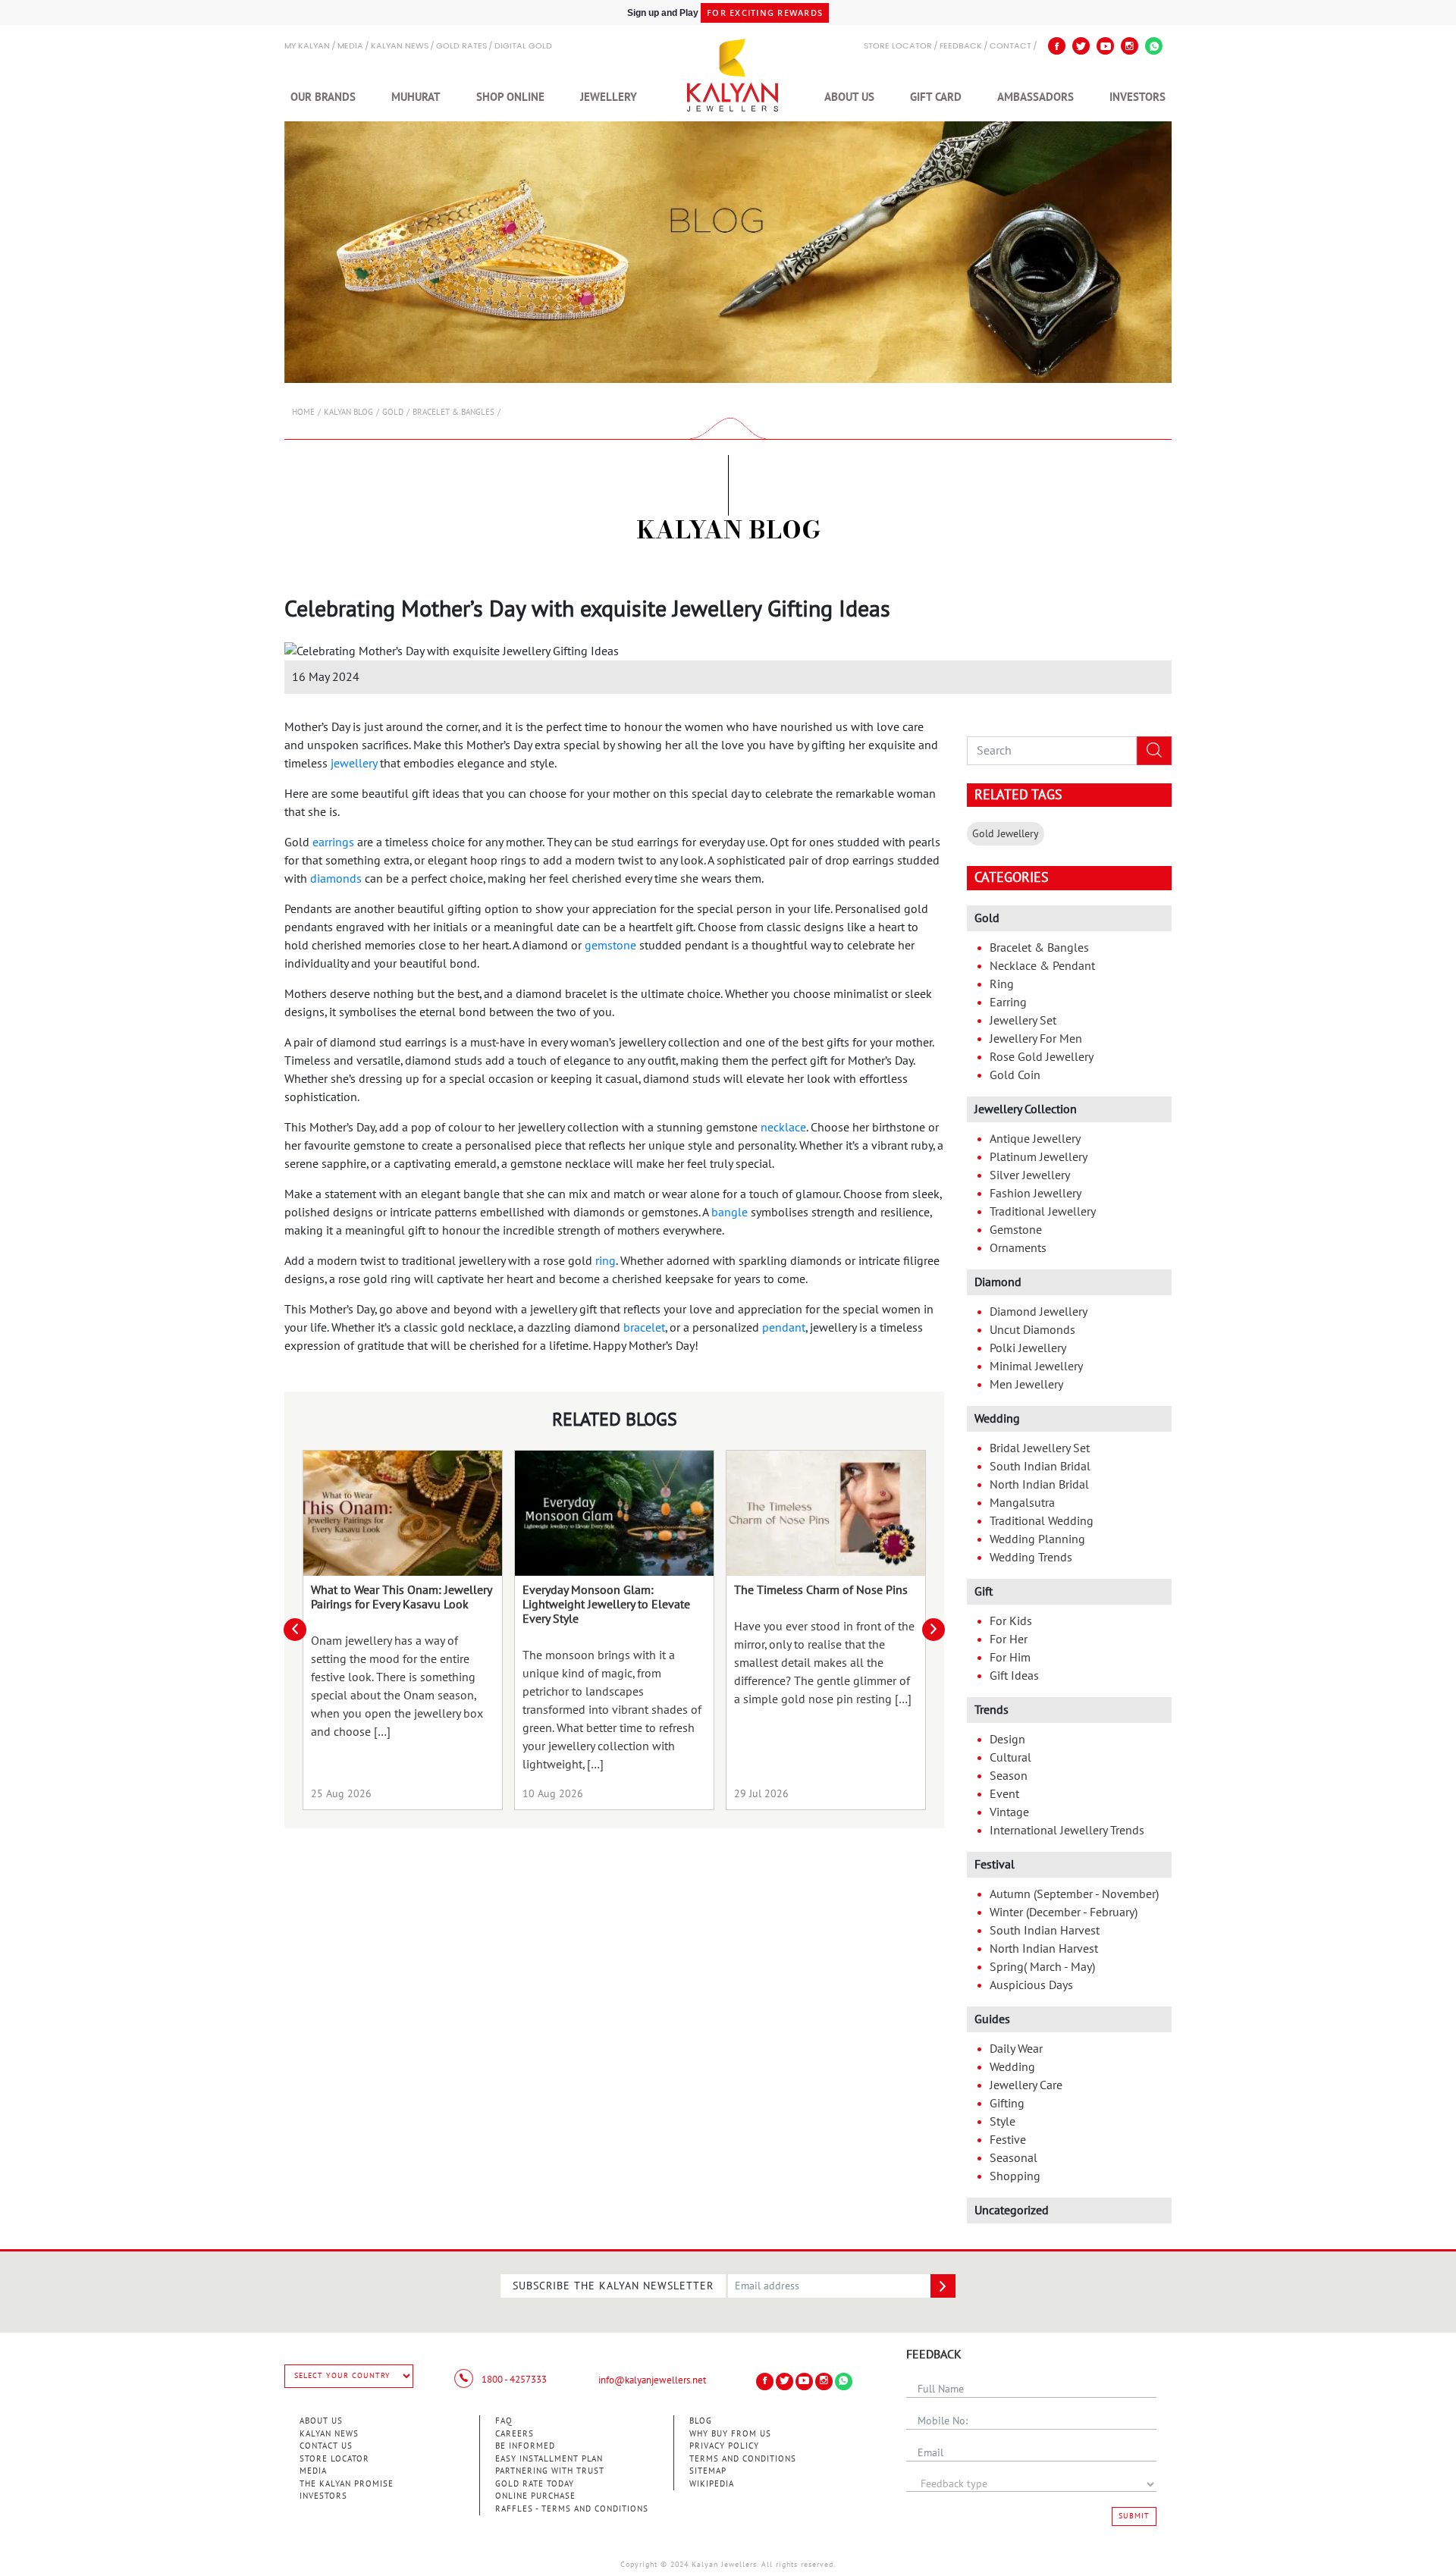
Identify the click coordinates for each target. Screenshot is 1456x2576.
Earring (1008, 1002)
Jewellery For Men (1036, 1039)
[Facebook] (1057, 46)
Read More (403, 1513)
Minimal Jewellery (1036, 1366)
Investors (1137, 97)
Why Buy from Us (730, 2434)
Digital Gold (523, 47)
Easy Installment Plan (549, 2459)
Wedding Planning (1037, 1539)
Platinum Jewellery (1039, 1157)
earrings (333, 842)
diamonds (336, 879)
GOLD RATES (461, 47)
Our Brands (323, 97)
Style (1003, 2122)
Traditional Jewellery (1043, 1212)
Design (1007, 1740)
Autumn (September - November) (1074, 1894)
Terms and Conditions (743, 2459)
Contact (1010, 47)
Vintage (1009, 1812)
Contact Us (326, 2446)
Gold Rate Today (535, 2484)
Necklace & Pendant (1042, 966)
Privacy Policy (724, 2446)
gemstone (610, 946)
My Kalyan (307, 47)
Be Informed (525, 2446)
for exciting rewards (765, 13)
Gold (393, 412)
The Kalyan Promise (347, 2484)
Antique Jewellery (1035, 1139)
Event (1004, 1794)
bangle (730, 1213)
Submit (1134, 2516)
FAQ (504, 2421)
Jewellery (609, 97)
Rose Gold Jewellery (1042, 1057)
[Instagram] (1130, 46)
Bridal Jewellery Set (1040, 1448)
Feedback (961, 47)
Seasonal (1014, 2158)
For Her (1009, 1639)
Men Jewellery (1026, 1385)
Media (350, 47)
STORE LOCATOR (898, 47)
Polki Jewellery (1028, 1348)
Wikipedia (712, 2484)
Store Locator (334, 2459)
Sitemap (708, 2471)
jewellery (354, 764)
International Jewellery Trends (1067, 1831)
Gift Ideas (1014, 1676)
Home (303, 412)
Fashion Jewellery (1036, 1194)
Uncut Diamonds (1032, 1330)
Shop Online (510, 97)
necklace (783, 1128)
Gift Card (936, 97)
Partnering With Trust (550, 2471)
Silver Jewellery (1030, 1175)
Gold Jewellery (1006, 834)
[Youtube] (1105, 46)
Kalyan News (400, 47)
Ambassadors (1036, 97)
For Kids (1011, 1621)
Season (1009, 1776)
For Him (1010, 1658)
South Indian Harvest (1045, 1931)
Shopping (1015, 2176)
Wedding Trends (1031, 1558)
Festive (1008, 2140)
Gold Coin (1015, 1075)
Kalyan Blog (348, 412)
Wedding (1012, 2067)
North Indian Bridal (1039, 1485)
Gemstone (1016, 1230)
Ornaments (1018, 1248)
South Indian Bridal (1040, 1467)
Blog (701, 2421)
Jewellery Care (1026, 2085)
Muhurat (416, 97)
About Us (849, 97)
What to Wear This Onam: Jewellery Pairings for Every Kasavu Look (401, 1597)
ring (606, 1261)
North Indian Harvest (1044, 1949)
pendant (784, 1328)
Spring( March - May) (1042, 1967)
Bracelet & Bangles (453, 412)
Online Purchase (535, 2496)
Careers (515, 2434)
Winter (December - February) (1064, 1912)
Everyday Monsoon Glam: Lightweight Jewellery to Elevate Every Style (606, 1605)
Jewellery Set (1023, 1021)
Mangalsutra (1022, 1503)
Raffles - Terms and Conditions (572, 2509)
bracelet (644, 1328)
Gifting (1007, 2104)
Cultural (1010, 1758)
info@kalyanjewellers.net (652, 2380)
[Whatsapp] (1154, 46)
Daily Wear (1016, 2049)
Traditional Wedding (1042, 1521)
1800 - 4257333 (513, 2380)
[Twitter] (1081, 46)
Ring (1002, 984)
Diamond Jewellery (1039, 1312)
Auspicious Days (1031, 1985)
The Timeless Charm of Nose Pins (821, 1590)
